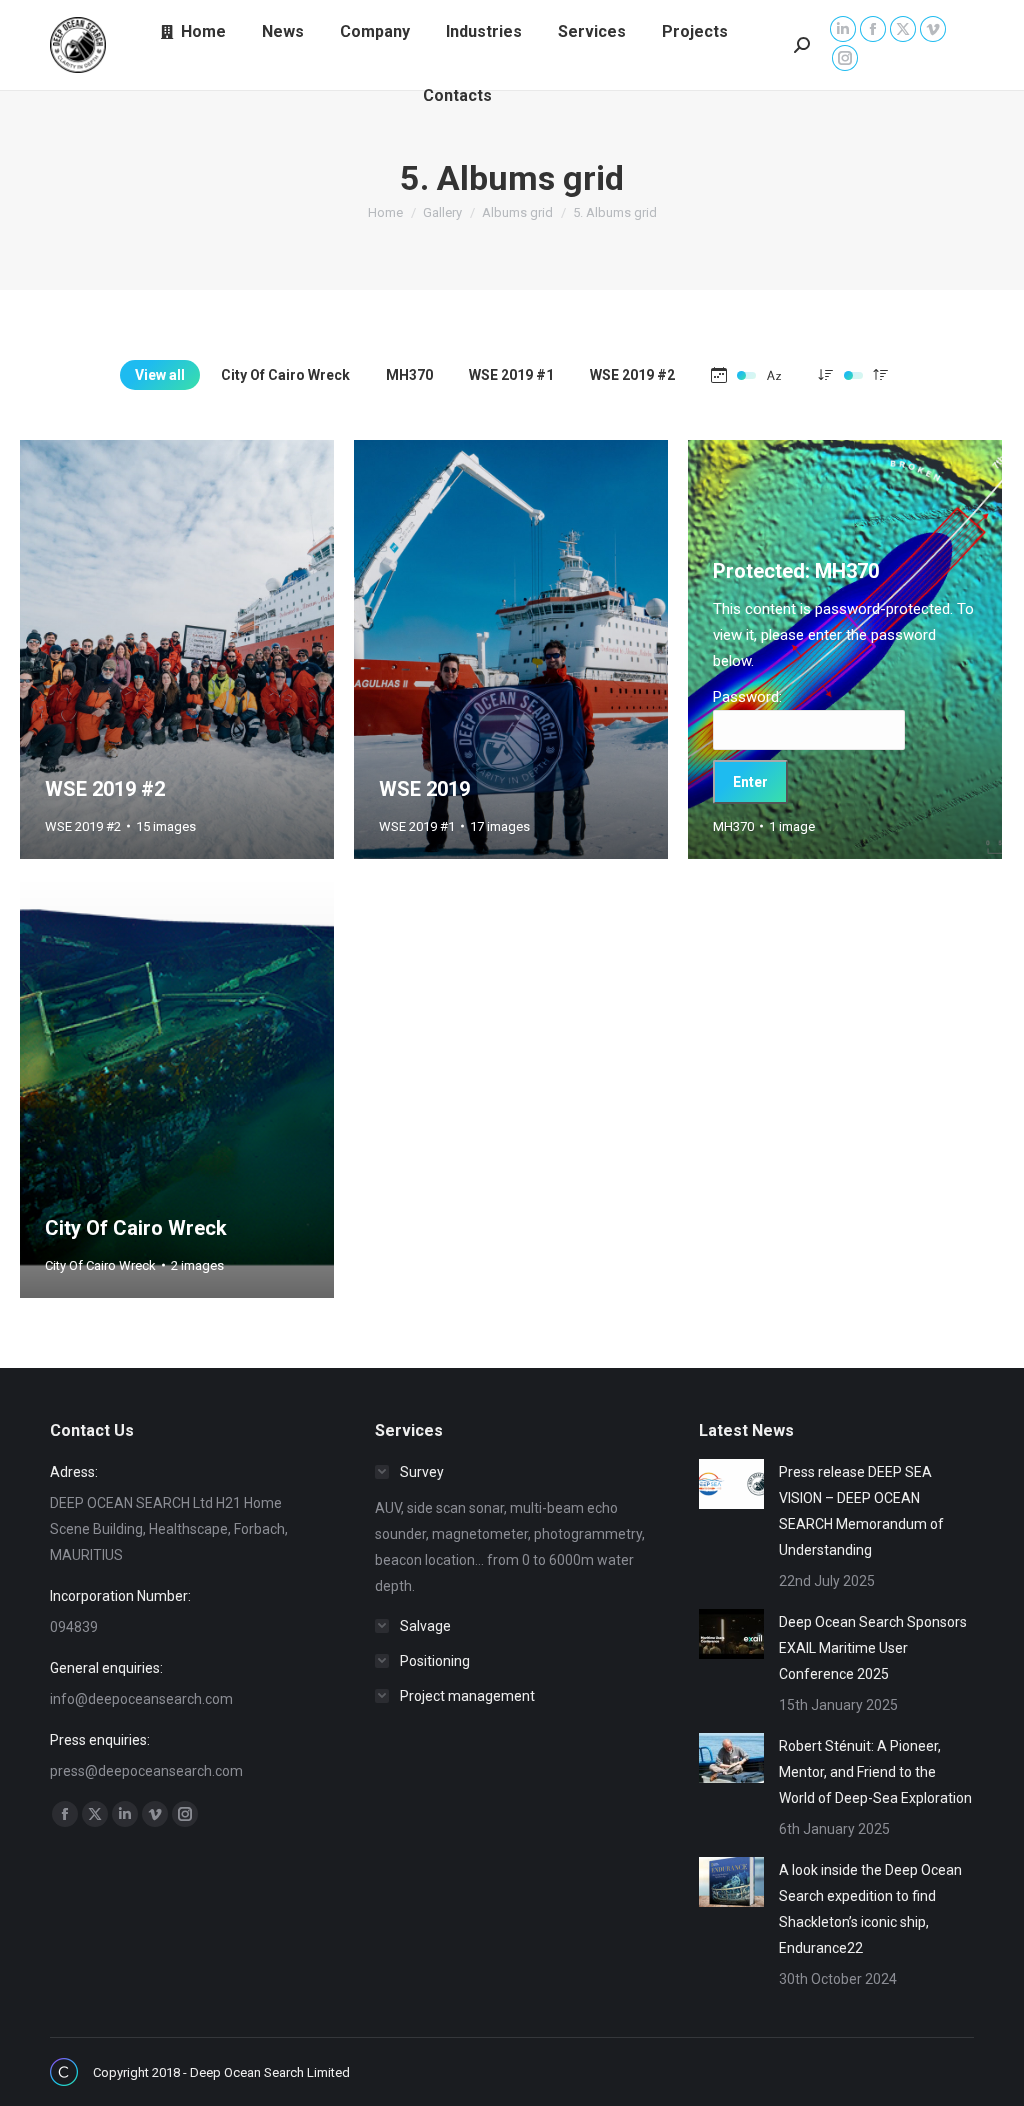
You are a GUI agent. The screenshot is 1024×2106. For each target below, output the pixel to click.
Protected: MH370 (796, 571)
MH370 (409, 375)
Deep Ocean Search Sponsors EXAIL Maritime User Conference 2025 (873, 1648)
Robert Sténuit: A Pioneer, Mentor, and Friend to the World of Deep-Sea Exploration (875, 1772)
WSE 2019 (424, 789)
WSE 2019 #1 (511, 375)
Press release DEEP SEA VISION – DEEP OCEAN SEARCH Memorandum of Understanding (861, 1511)
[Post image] (731, 1484)
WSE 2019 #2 (632, 375)
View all (160, 375)
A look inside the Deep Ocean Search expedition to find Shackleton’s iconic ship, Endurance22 (870, 1909)
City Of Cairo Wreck (285, 375)
